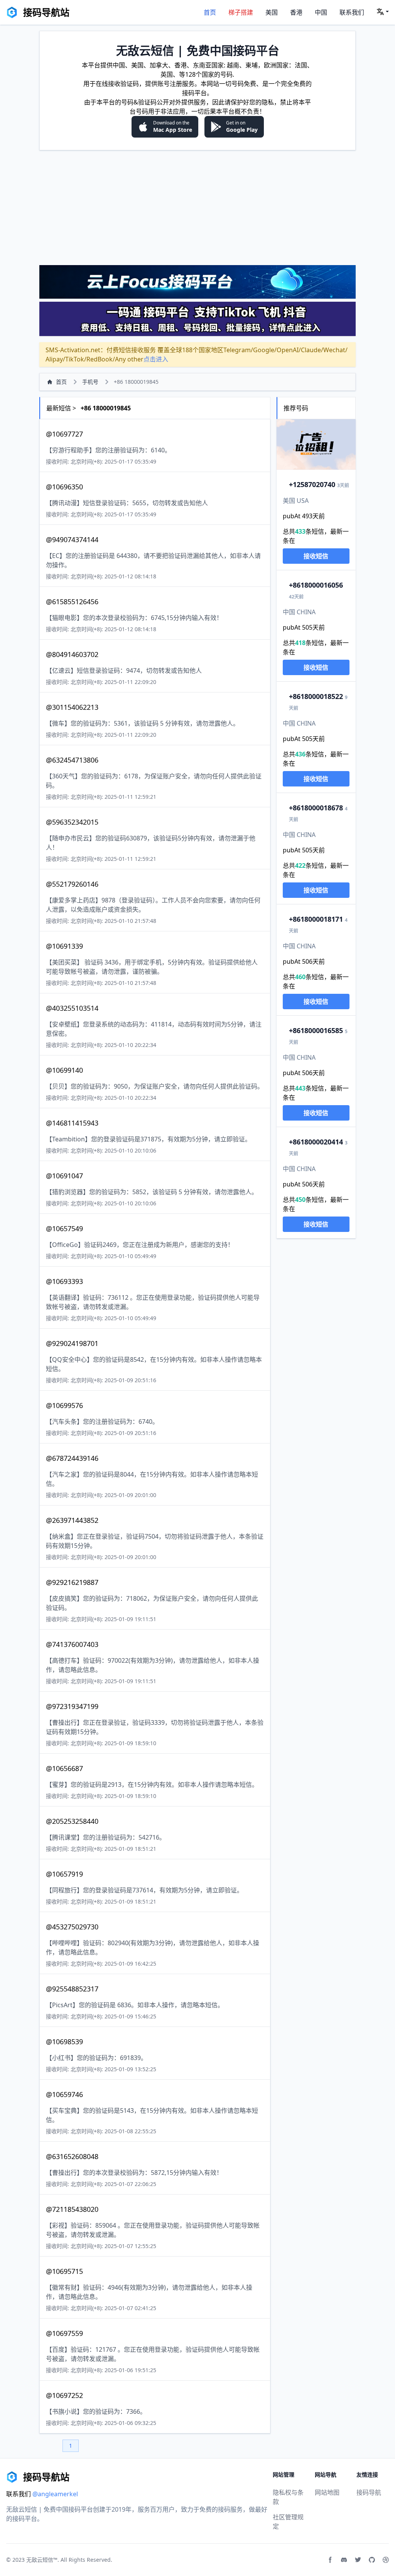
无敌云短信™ (42, 2560)
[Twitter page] (358, 2560)
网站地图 (327, 2492)
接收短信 (316, 556)
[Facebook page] (330, 2560)
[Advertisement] (197, 207)
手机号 (90, 382)
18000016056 (316, 585)
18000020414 (316, 1142)
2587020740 (312, 484)
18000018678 (316, 808)
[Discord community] (344, 2560)
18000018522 (316, 696)
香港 (296, 12)
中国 (321, 12)
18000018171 (316, 919)
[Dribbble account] (386, 2560)
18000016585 (316, 1030)
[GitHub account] (372, 2560)
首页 (210, 12)
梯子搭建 (241, 12)
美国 (272, 12)
